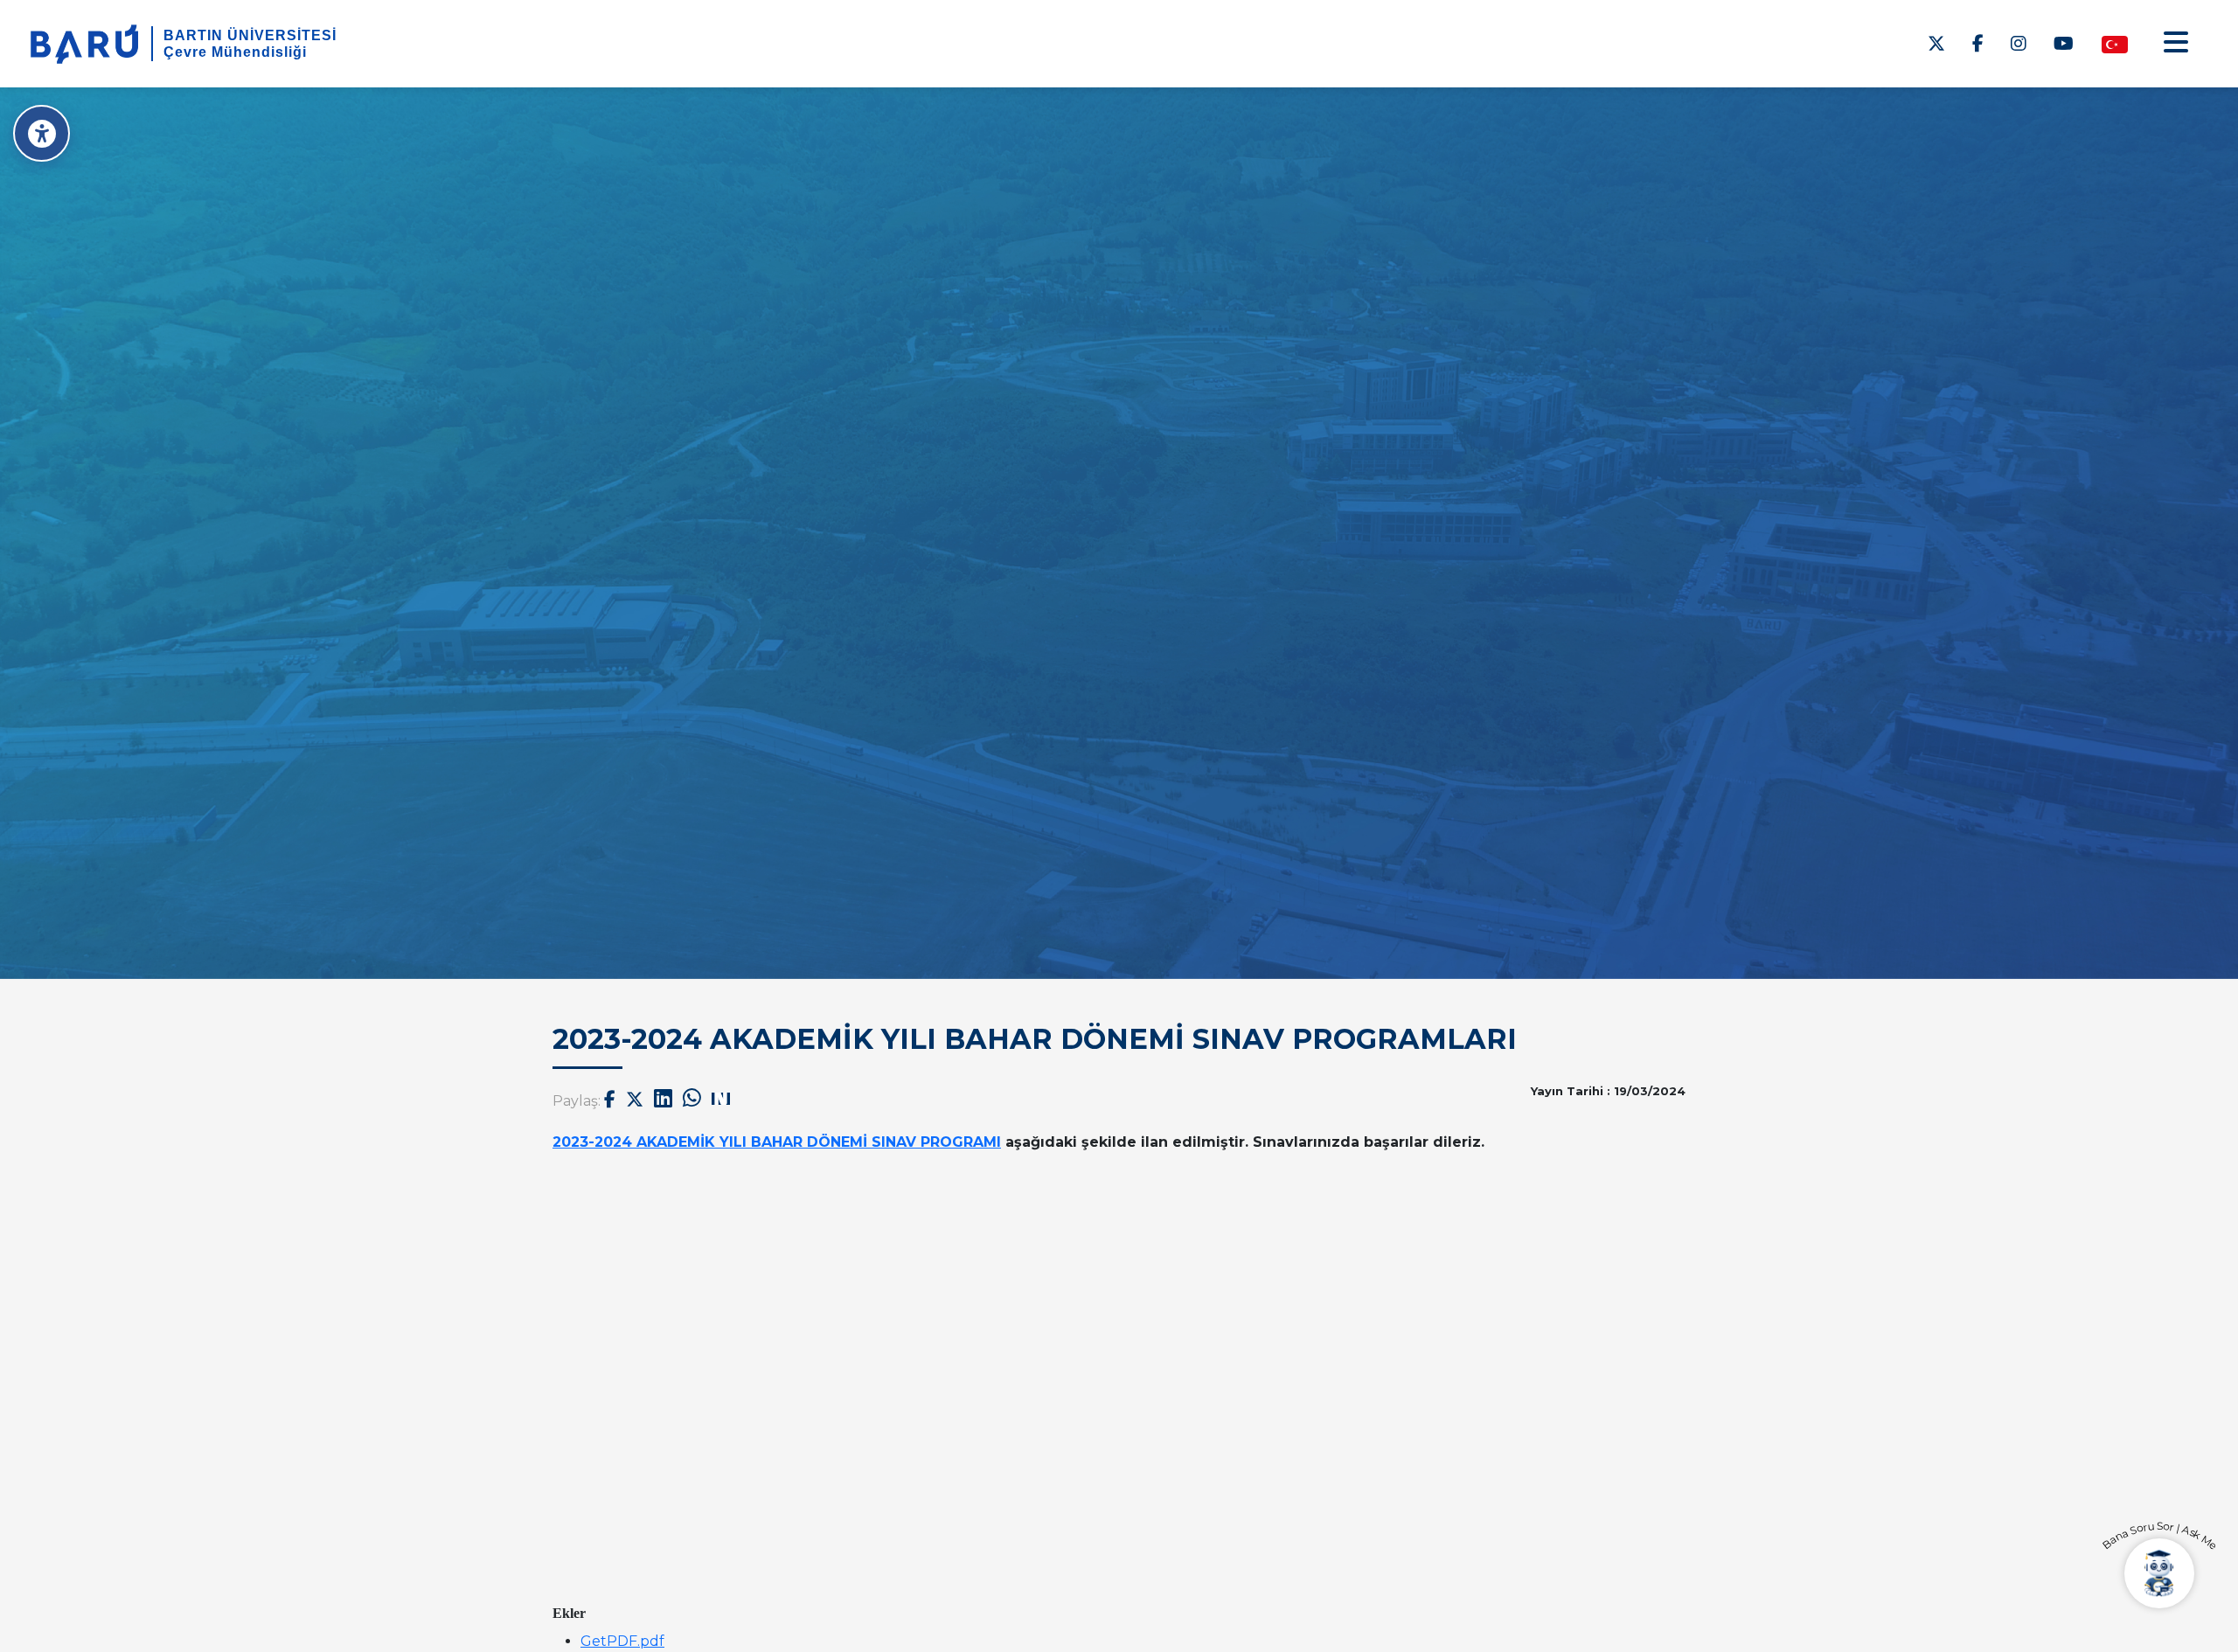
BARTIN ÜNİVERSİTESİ (250, 35)
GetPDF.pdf (622, 1641)
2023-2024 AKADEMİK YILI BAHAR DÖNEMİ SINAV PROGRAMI (777, 1142)
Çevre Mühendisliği (235, 52)
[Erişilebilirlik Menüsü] (42, 133)
